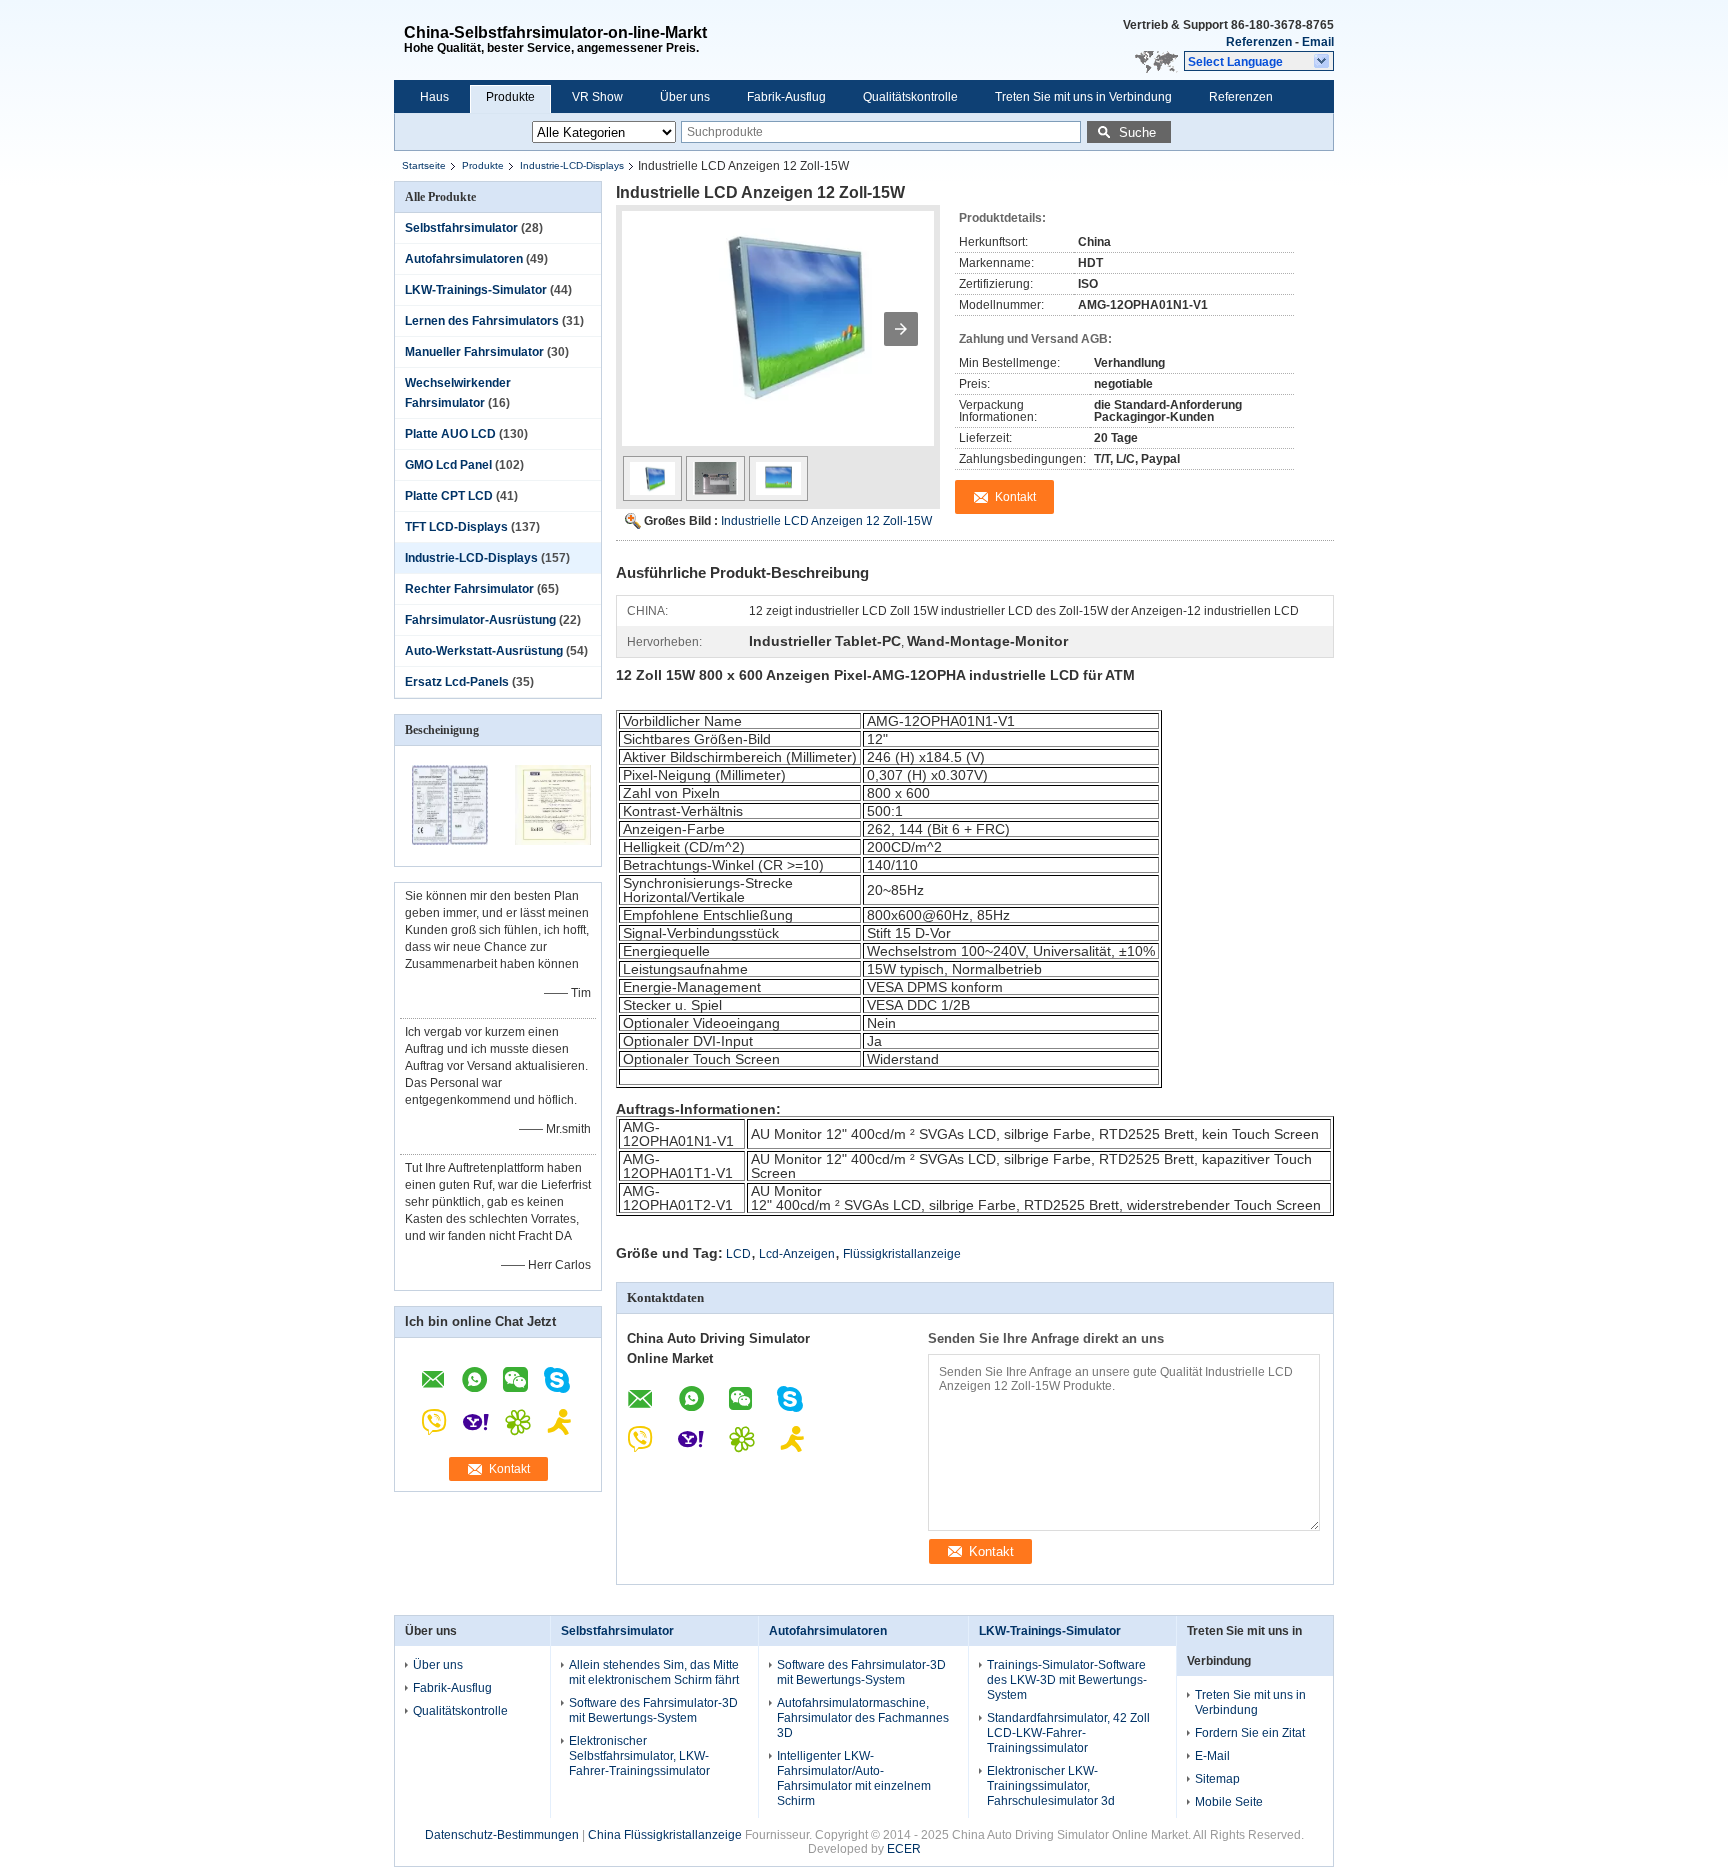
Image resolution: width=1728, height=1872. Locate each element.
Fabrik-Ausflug (786, 97)
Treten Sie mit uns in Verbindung (1083, 97)
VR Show (597, 97)
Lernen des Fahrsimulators (482, 321)
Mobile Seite (1229, 1802)
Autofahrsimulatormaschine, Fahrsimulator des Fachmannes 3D (863, 1718)
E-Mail (1212, 1756)
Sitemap (1217, 1779)
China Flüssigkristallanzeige (665, 1835)
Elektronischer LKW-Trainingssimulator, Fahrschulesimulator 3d (1051, 1786)
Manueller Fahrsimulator (474, 352)
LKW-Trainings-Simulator (476, 290)
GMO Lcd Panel (448, 465)
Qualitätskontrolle (910, 97)
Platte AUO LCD (450, 434)
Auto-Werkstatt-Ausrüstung (484, 651)
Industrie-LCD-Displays (572, 165)
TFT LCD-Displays (456, 527)
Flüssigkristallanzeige (902, 1254)
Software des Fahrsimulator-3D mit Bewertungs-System (653, 1710)
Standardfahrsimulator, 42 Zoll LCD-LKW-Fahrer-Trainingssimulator (1068, 1733)
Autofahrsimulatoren (464, 259)
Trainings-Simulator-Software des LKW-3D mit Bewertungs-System (1067, 1680)
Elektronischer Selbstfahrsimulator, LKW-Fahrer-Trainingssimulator (639, 1756)
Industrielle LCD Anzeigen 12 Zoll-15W (826, 521)
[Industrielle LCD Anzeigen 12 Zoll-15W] (778, 337)
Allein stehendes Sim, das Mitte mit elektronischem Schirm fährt (654, 1672)
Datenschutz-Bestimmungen (502, 1835)
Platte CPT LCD (449, 496)
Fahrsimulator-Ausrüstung (480, 620)
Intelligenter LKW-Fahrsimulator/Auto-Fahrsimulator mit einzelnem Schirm (854, 1778)
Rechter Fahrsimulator (469, 589)
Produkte (510, 97)
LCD (738, 1254)
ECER (904, 1849)
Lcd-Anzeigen (797, 1254)
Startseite (424, 165)
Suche (1137, 132)
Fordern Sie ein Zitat (1250, 1733)
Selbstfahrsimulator (461, 228)
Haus (434, 97)
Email (1318, 42)
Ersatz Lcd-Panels (457, 682)
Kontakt (509, 1469)
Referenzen (1259, 42)
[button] (1259, 61)
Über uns (685, 97)
